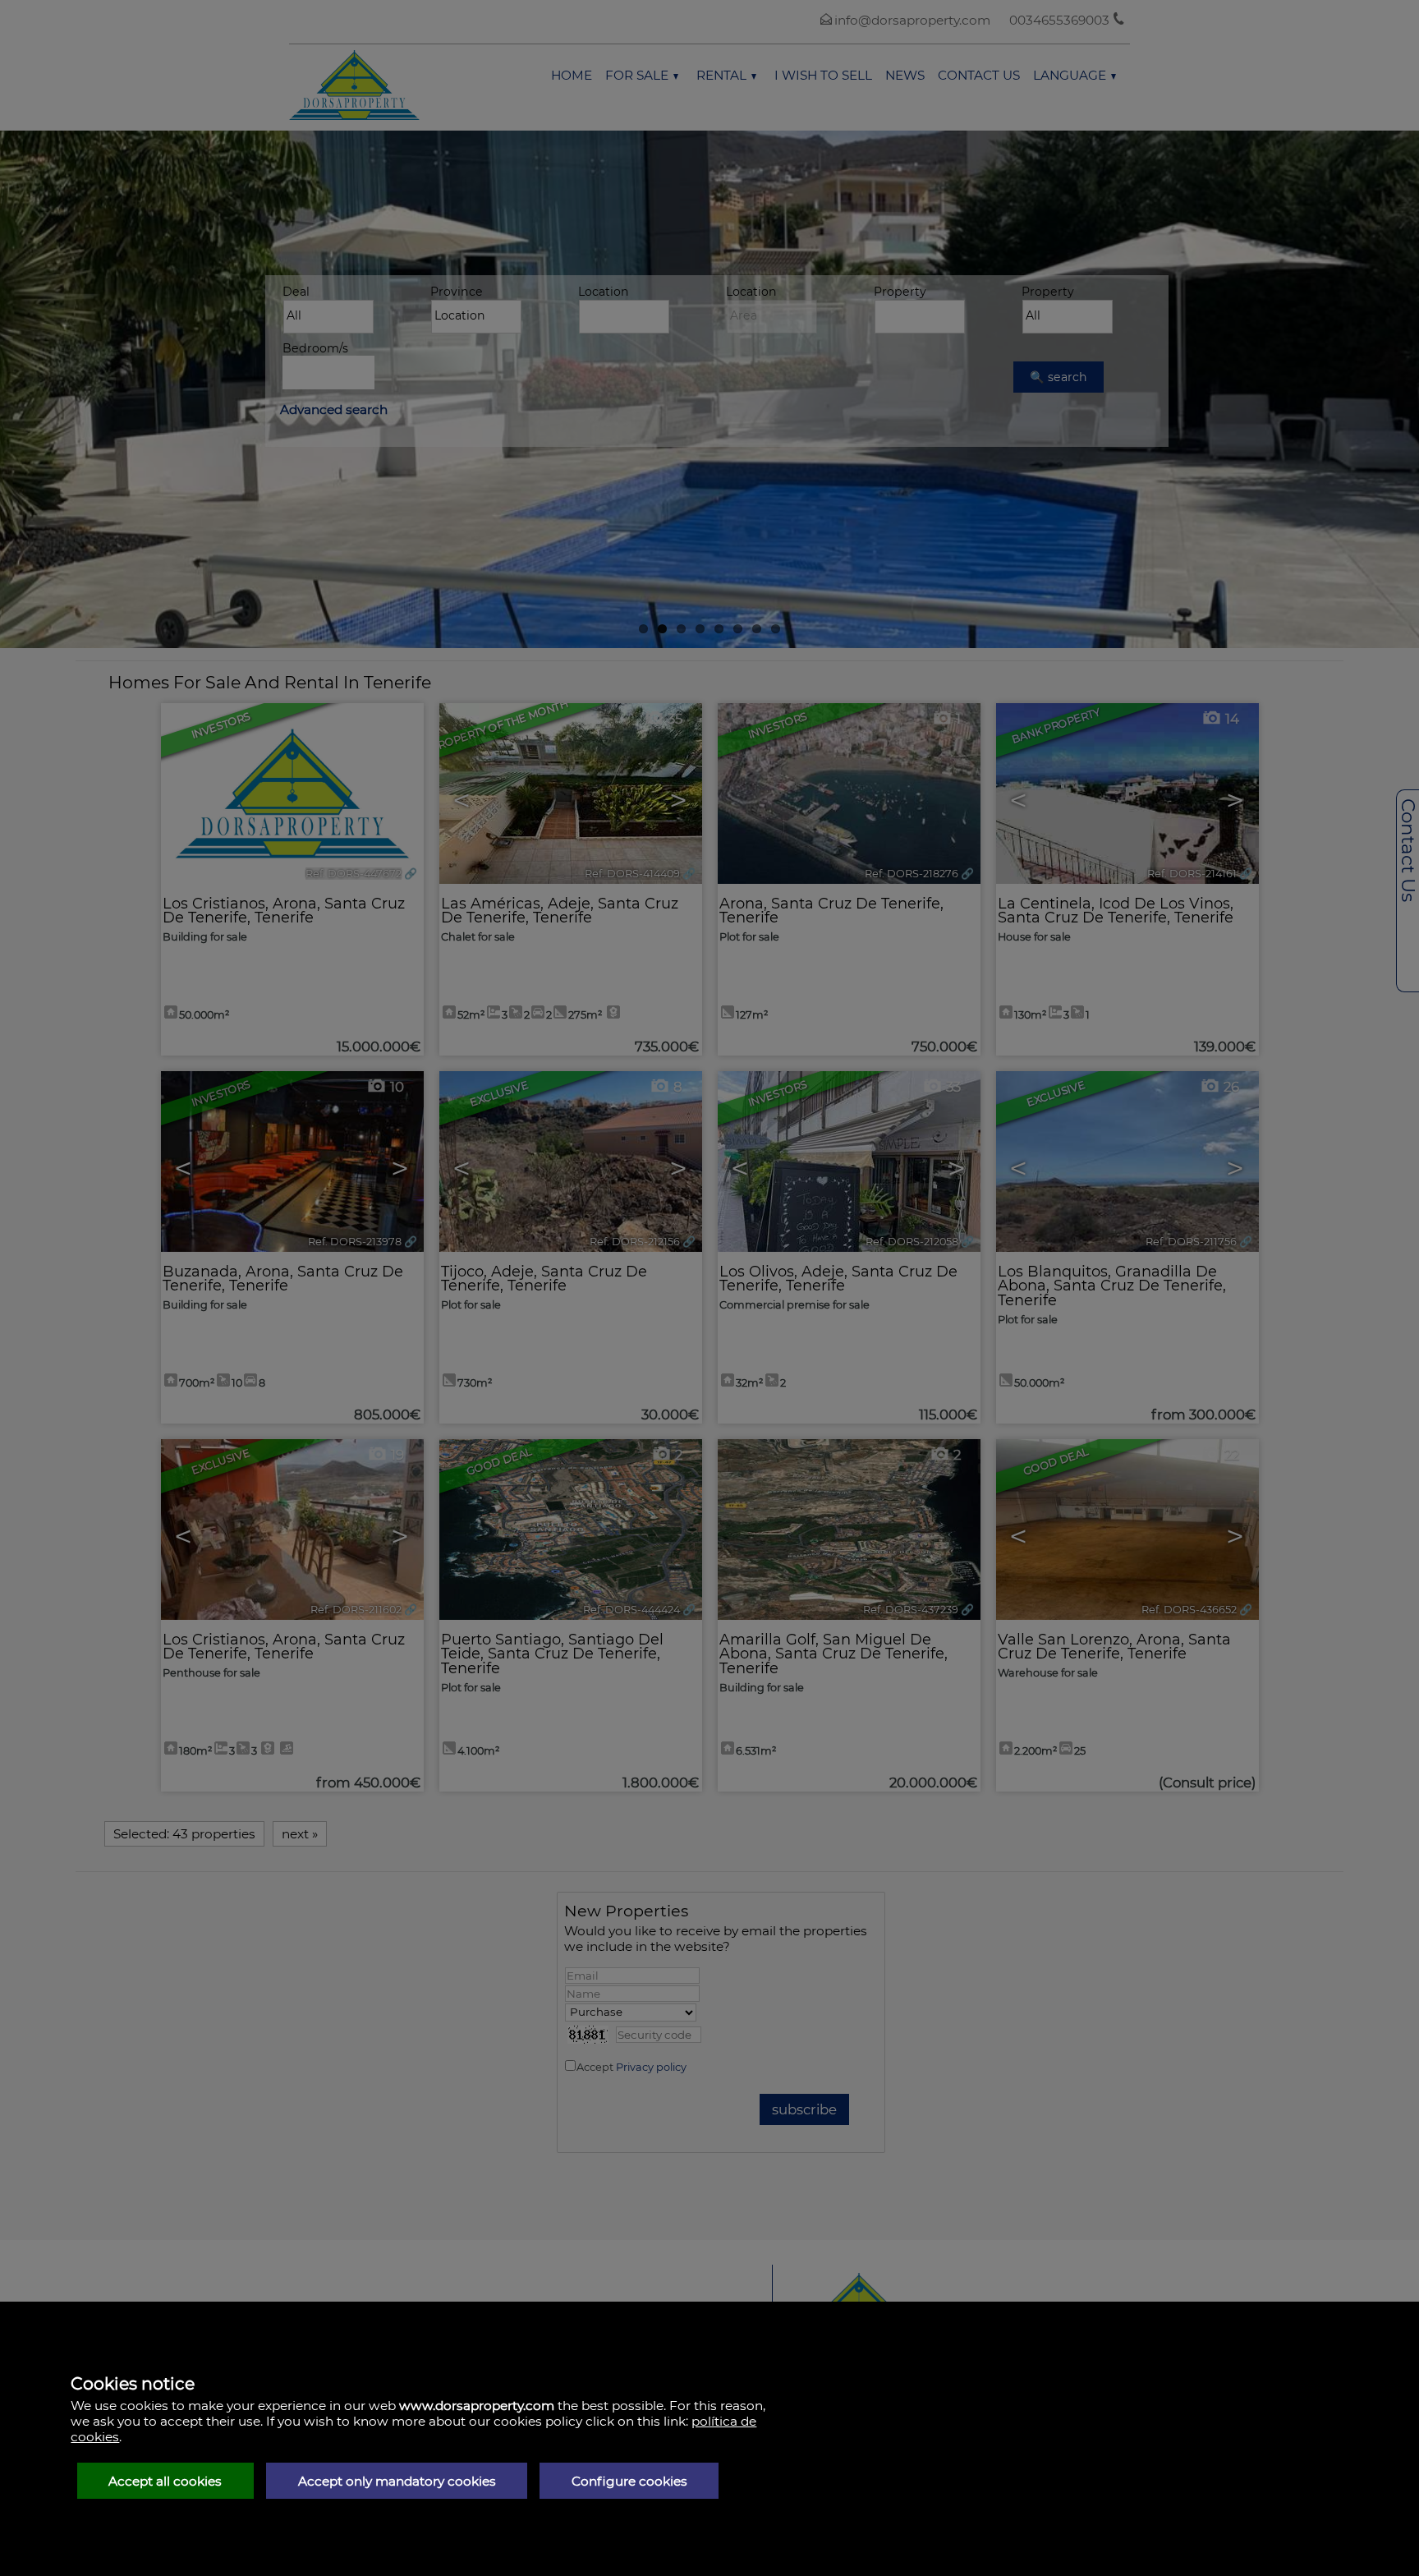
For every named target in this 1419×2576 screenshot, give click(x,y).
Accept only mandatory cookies (397, 2481)
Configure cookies (629, 2481)
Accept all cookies (165, 2481)
